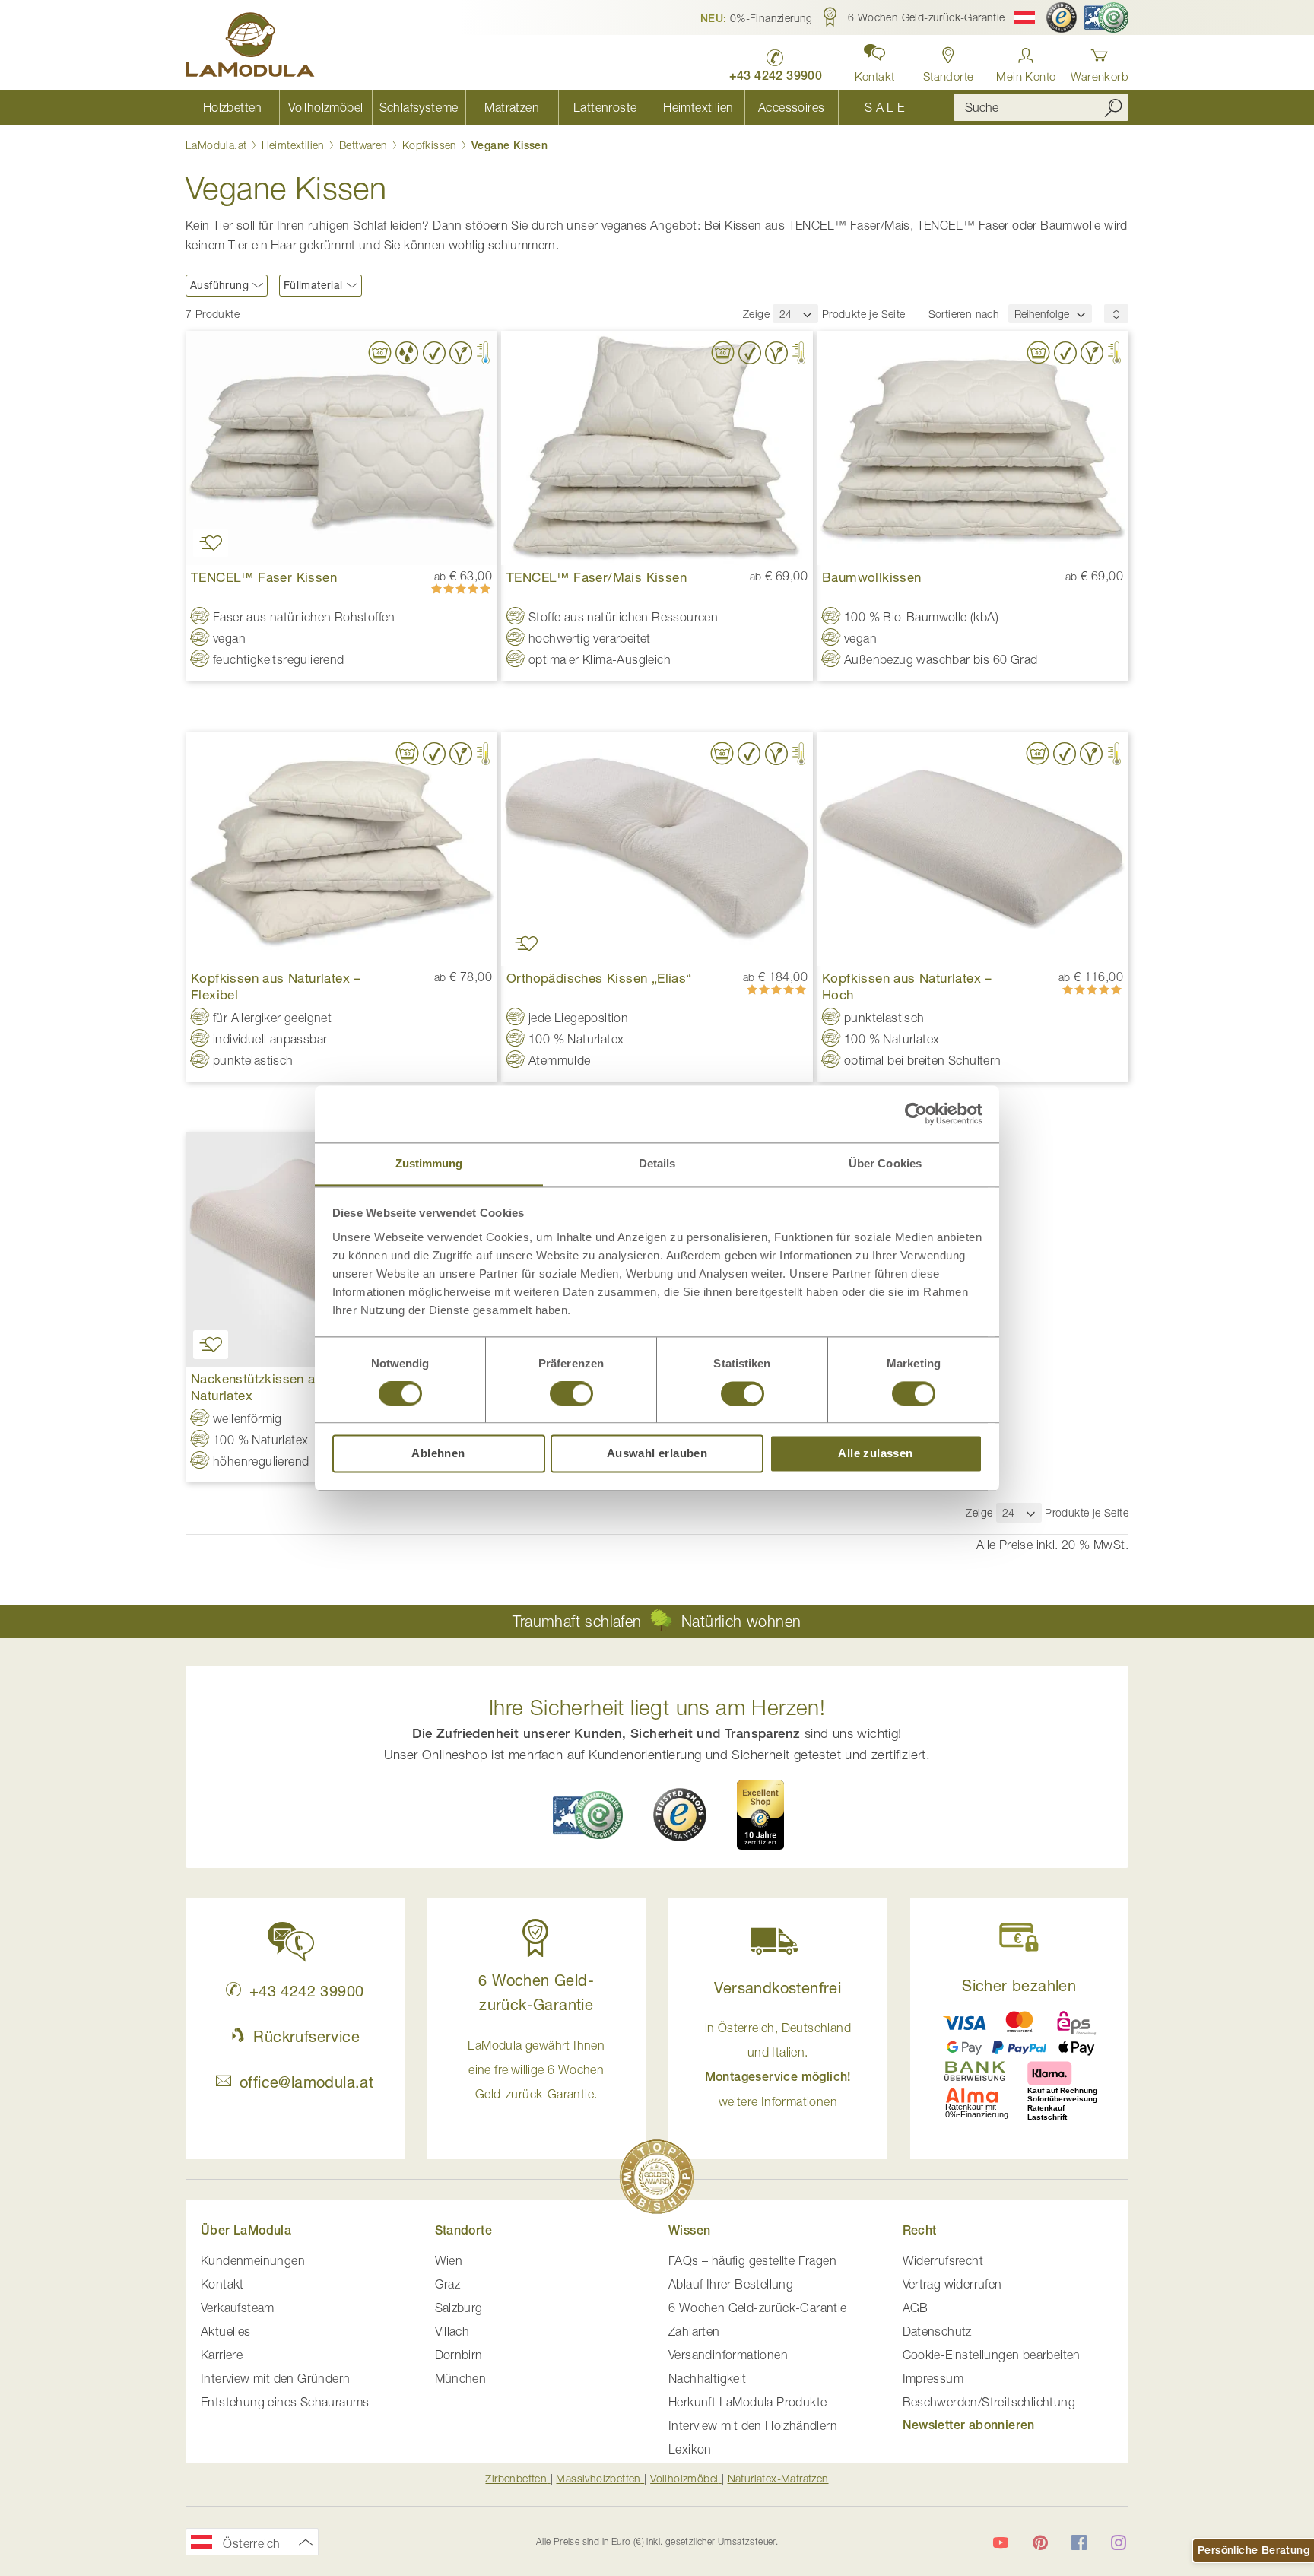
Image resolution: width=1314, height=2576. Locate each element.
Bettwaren (365, 145)
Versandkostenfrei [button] (778, 1988)
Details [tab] (657, 1163)
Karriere (222, 2355)
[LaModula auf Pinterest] (1040, 2543)
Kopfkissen (431, 145)
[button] (757, 17)
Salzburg (459, 2308)
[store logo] (250, 47)
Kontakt (222, 2284)
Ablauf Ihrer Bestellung (731, 2284)
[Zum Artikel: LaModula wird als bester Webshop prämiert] (657, 2179)
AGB (916, 2308)
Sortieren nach (964, 314)
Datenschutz (937, 2331)
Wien (449, 2260)
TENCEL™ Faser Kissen (264, 577)
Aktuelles (226, 2331)
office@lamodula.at (306, 2082)
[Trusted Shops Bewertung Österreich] (680, 1815)
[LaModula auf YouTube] (1001, 2543)
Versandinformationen (728, 2355)
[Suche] (1113, 107)
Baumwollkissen (872, 577)
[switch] (571, 1395)
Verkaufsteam (238, 2308)
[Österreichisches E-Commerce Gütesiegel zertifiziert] (1106, 17)
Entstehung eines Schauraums (285, 2402)
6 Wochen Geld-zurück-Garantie (758, 2308)
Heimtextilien (295, 145)
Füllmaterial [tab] (313, 285)
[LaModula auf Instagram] (1119, 2543)
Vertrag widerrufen (952, 2284)
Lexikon (690, 2449)
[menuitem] (232, 107)
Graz (448, 2284)
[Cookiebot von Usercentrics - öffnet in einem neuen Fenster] (916, 1113)
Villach (452, 2331)
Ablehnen (438, 1454)
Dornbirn (459, 2355)
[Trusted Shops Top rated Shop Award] (760, 1815)
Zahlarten (694, 2331)
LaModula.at (218, 145)
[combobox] (1041, 107)
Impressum (933, 2378)
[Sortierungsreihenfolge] (1116, 314)
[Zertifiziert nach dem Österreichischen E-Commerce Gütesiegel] (588, 1815)
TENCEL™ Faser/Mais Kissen (597, 577)
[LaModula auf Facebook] (1079, 2543)
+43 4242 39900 (306, 1991)
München (461, 2378)
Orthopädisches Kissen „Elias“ (599, 978)
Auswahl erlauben (657, 1454)
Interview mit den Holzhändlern (753, 2425)
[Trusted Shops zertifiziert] (1062, 17)
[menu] (558, 107)
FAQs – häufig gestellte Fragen (752, 2260)
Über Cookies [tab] (885, 1163)
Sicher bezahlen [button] (1019, 1985)
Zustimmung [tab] (429, 1163)
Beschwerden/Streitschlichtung (989, 2402)
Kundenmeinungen (253, 2260)
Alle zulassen (875, 1454)
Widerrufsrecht (943, 2260)
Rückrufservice (306, 2036)
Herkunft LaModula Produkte (747, 2402)
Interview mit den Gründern (275, 2378)
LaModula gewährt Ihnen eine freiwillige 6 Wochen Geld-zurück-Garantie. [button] (536, 2069)
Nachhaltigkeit (708, 2378)
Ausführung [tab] (219, 285)
